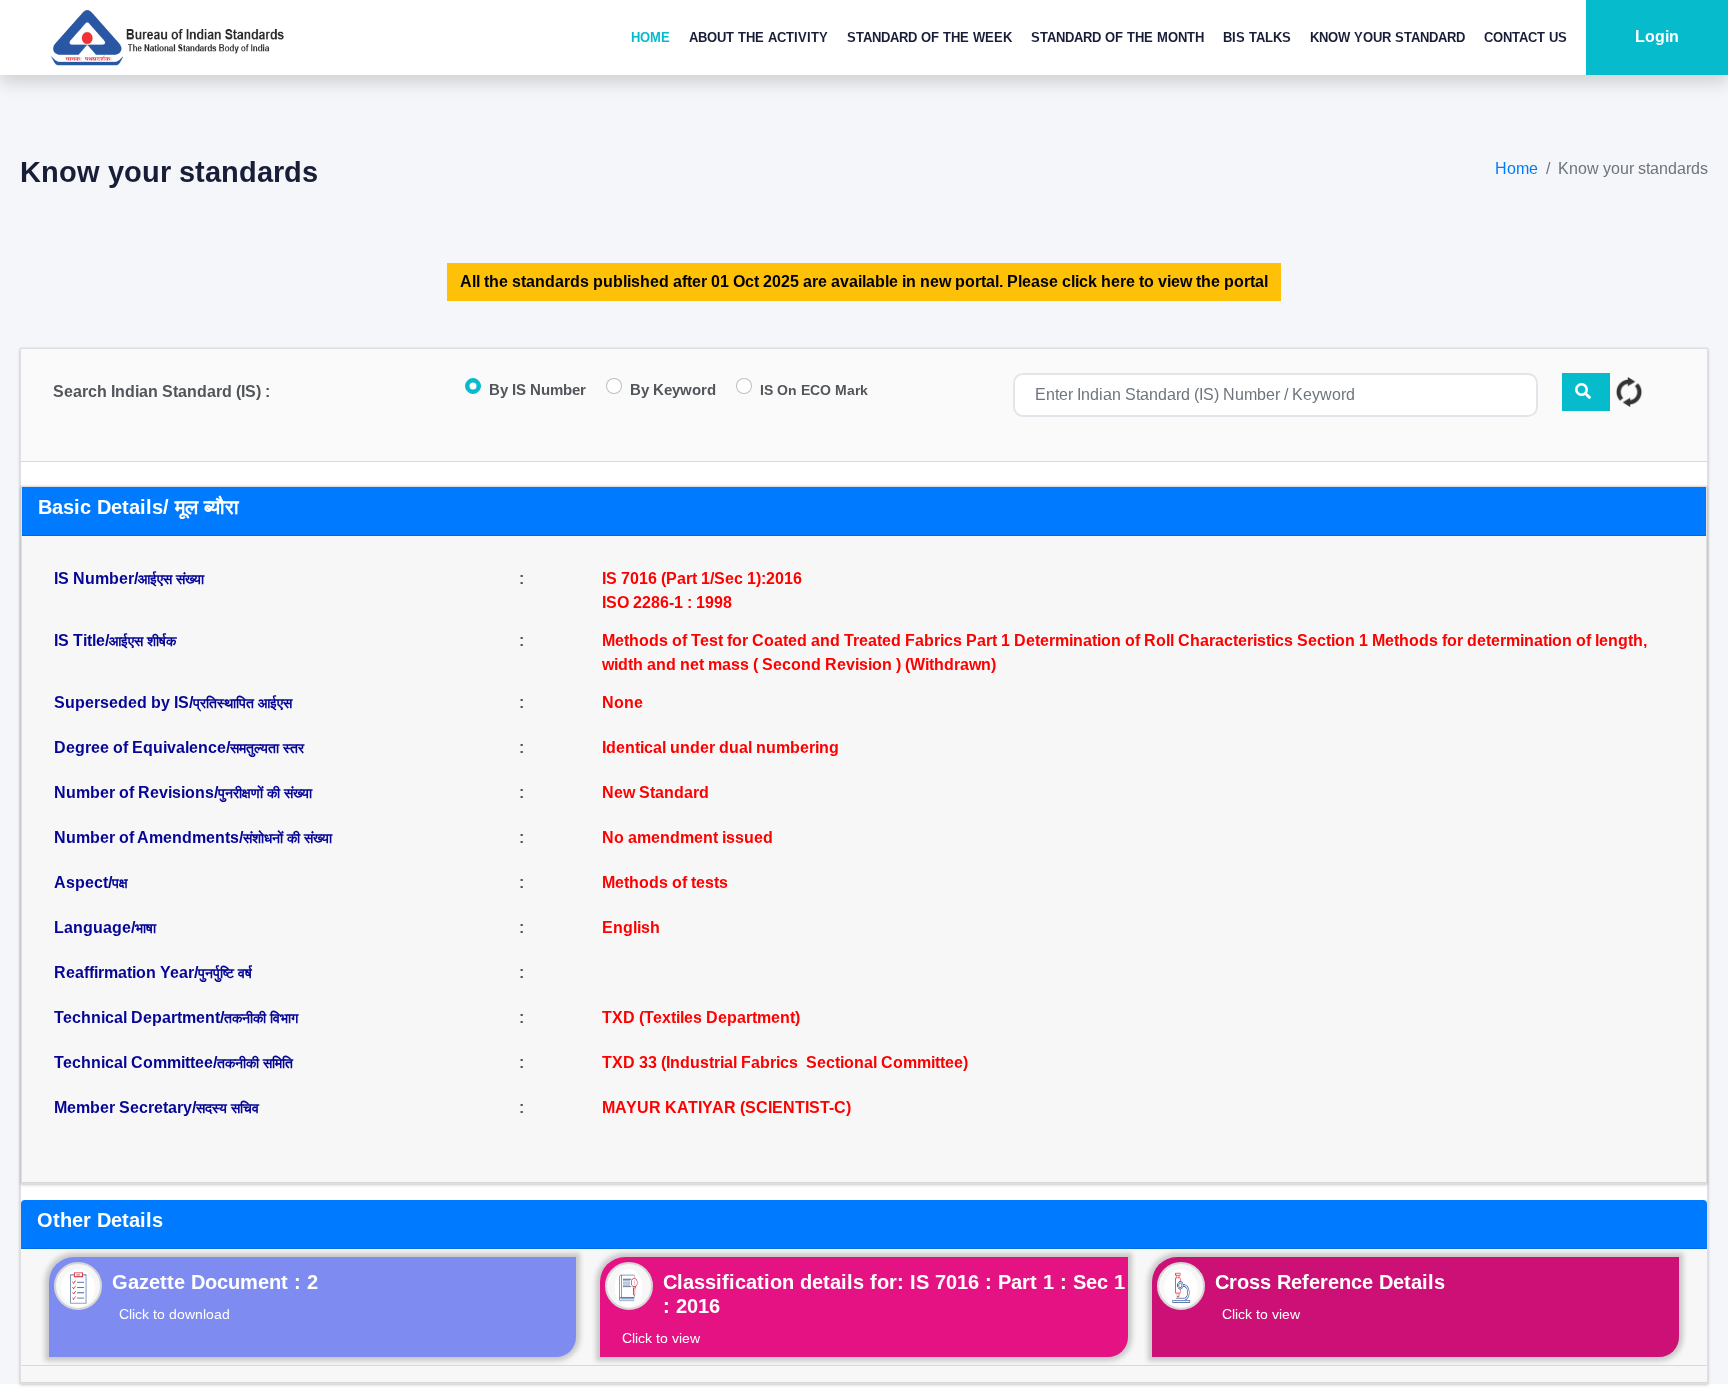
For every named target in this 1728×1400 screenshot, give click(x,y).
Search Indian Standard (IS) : (161, 391)
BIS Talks (1257, 37)
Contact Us (1525, 37)
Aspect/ (91, 882)
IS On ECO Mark (814, 390)
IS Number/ (129, 578)
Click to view (661, 1338)
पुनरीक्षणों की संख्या (265, 793)
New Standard (655, 792)
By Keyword (673, 389)
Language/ (105, 927)
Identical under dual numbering (720, 747)
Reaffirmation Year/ (153, 972)
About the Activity (758, 37)
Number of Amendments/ (193, 837)
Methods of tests (665, 882)
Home (650, 37)
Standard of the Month (1117, 37)
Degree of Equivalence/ (179, 747)
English (631, 927)
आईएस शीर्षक (142, 641)
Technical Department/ (176, 1017)
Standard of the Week (929, 37)
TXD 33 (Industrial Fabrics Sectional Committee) (785, 1062)
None (622, 702)
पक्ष (120, 883)
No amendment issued (687, 837)
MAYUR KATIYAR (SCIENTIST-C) (726, 1107)
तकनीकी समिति (255, 1063)
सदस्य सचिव (227, 1108)
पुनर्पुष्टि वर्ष (225, 973)
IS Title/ (115, 640)
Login (1657, 36)
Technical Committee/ (173, 1062)
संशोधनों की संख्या (287, 838)
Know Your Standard (1387, 37)
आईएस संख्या (171, 579)
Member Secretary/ (156, 1107)
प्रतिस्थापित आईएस (242, 703)
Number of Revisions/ (183, 792)
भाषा (145, 928)
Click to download (174, 1314)
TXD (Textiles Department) (701, 1017)
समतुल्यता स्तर (267, 748)
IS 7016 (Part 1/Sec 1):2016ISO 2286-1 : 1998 (702, 590)
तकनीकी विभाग (261, 1018)
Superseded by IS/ (173, 702)
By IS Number (537, 389)
